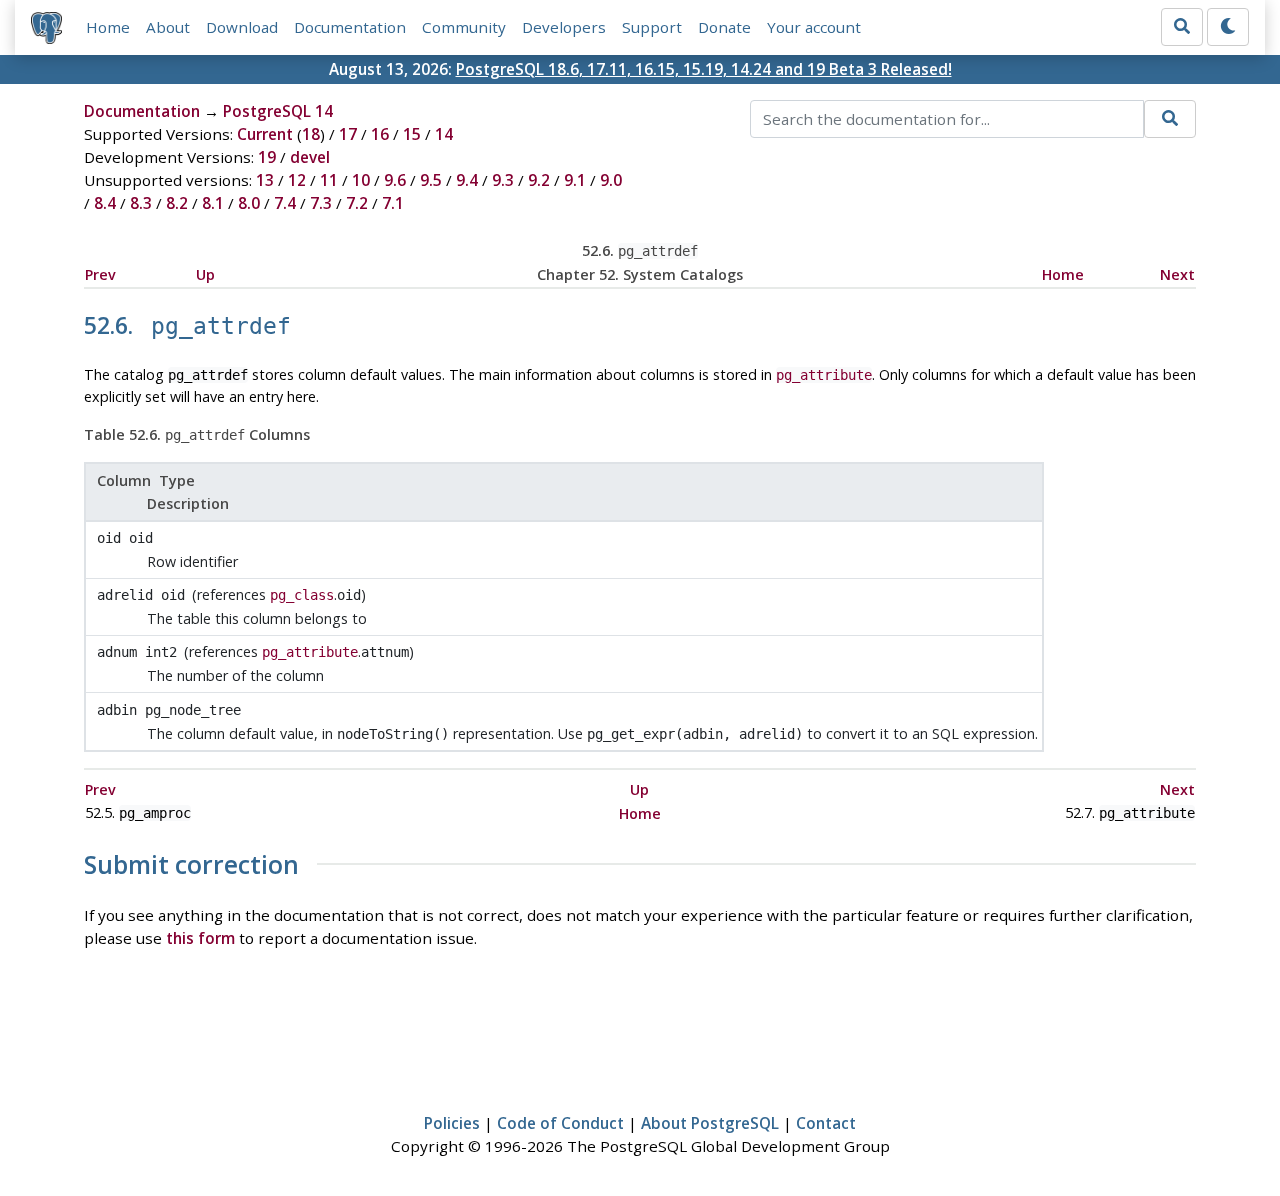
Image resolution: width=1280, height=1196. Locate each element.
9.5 (431, 180)
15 (412, 134)
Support (652, 27)
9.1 (575, 180)
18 (311, 134)
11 (329, 180)
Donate (724, 27)
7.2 (357, 203)
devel (310, 157)
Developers (564, 27)
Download (242, 27)
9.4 (467, 180)
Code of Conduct (560, 1123)
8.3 (141, 203)
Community (464, 27)
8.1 (213, 203)
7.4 (285, 203)
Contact (826, 1123)
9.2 (539, 180)
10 (361, 180)
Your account (814, 27)
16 (380, 134)
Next (1177, 274)
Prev (100, 274)
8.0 (249, 203)
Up (205, 274)
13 (265, 180)
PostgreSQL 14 (278, 111)
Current (265, 134)
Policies (452, 1123)
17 (348, 134)
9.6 (395, 180)
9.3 (503, 180)
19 (267, 157)
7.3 (321, 203)
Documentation (350, 27)
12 (297, 180)
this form (200, 938)
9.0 (611, 180)
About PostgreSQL (710, 1123)
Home (108, 27)
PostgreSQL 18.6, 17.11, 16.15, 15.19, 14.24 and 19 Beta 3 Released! (704, 69)
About (168, 27)
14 (444, 134)
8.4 (105, 203)
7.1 (393, 203)
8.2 (177, 203)
